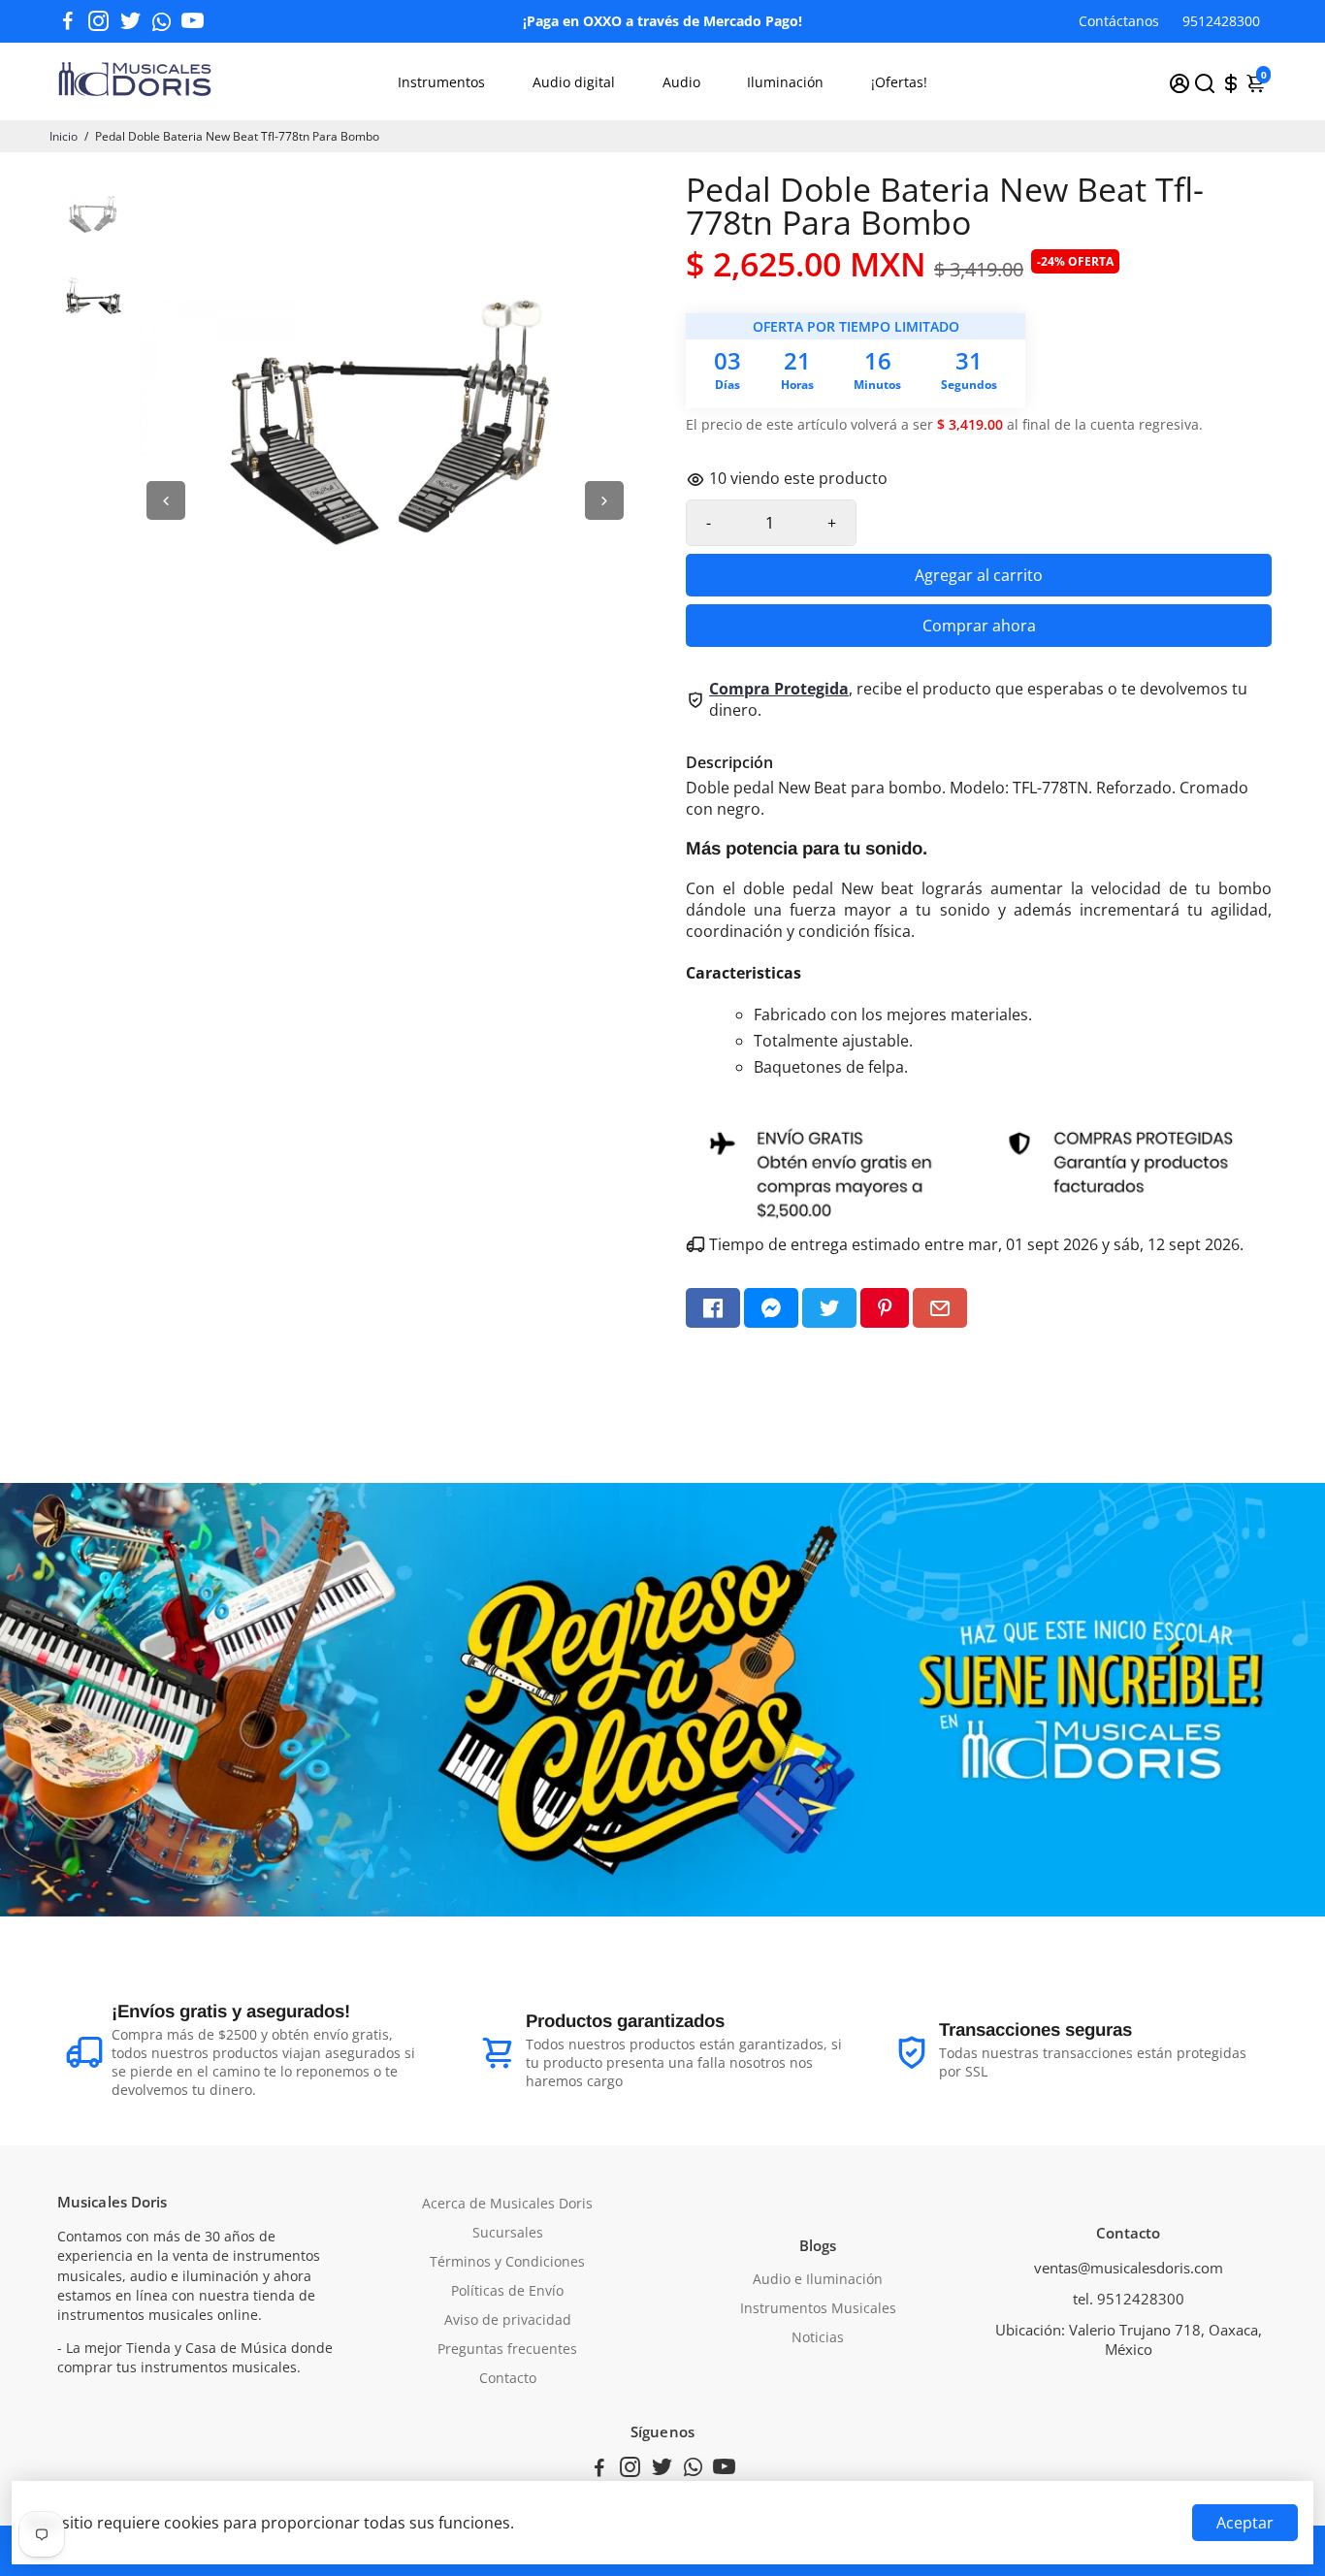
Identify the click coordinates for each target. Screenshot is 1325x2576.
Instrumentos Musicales (818, 2308)
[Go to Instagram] (98, 21)
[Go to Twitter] (130, 21)
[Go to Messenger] (771, 1308)
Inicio (64, 136)
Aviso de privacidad (508, 2320)
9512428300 (1221, 21)
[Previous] (166, 500)
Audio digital (574, 82)
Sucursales (508, 2233)
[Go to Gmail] (940, 1308)
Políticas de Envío (507, 2291)
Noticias (818, 2337)
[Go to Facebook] (68, 21)
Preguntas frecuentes (507, 2349)
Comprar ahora (979, 626)
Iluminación (785, 82)
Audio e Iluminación (818, 2279)
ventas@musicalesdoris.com (1129, 2268)
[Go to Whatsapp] (162, 21)
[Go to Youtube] (193, 21)
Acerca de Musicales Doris (507, 2204)
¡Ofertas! (899, 82)
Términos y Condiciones (507, 2262)
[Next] (604, 500)
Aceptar (1245, 2523)
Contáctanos (1119, 21)
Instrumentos (441, 82)
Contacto (508, 2378)
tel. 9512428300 (1129, 2299)
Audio (681, 82)
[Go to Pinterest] (885, 1308)
